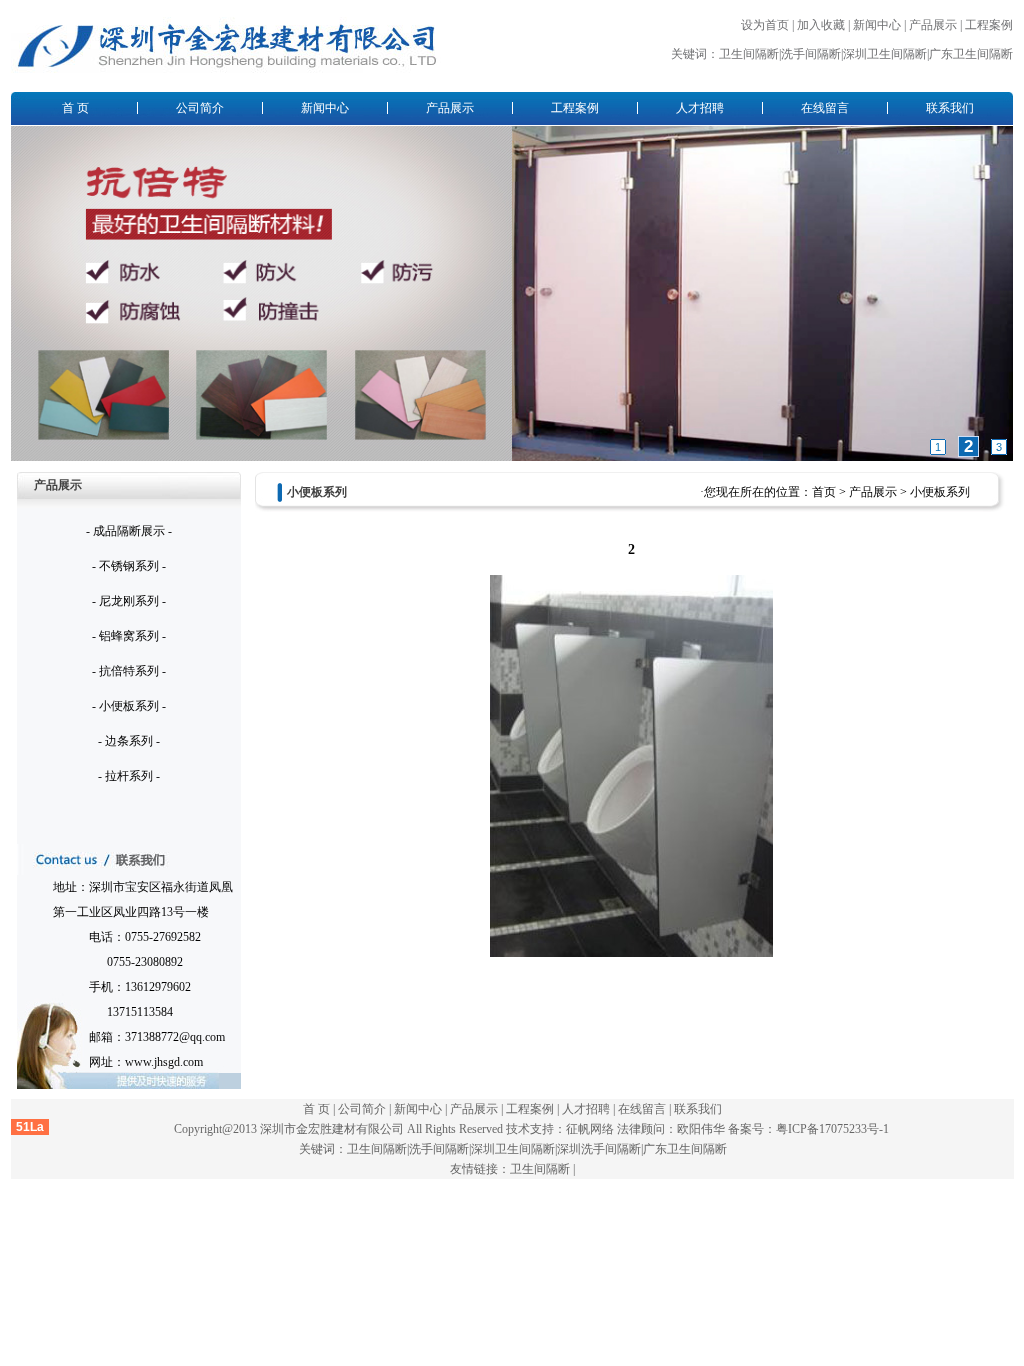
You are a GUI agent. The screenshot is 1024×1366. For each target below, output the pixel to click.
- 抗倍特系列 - (129, 671)
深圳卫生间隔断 (885, 54)
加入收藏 (821, 25)
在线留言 (825, 108)
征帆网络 (590, 1129)
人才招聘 (700, 108)
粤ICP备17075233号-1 (832, 1129)
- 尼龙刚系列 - (129, 601)
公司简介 (200, 108)
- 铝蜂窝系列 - (129, 636)
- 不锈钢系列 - (129, 566)
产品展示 (933, 25)
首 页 (75, 108)
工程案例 (989, 25)
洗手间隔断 (811, 54)
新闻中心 (877, 25)
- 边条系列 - (129, 741)
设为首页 (765, 25)
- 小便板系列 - (129, 706)
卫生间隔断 (749, 54)
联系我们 (950, 108)
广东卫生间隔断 (971, 54)
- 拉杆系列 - (129, 776)
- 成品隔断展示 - (129, 531)
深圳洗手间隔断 (599, 1149)
